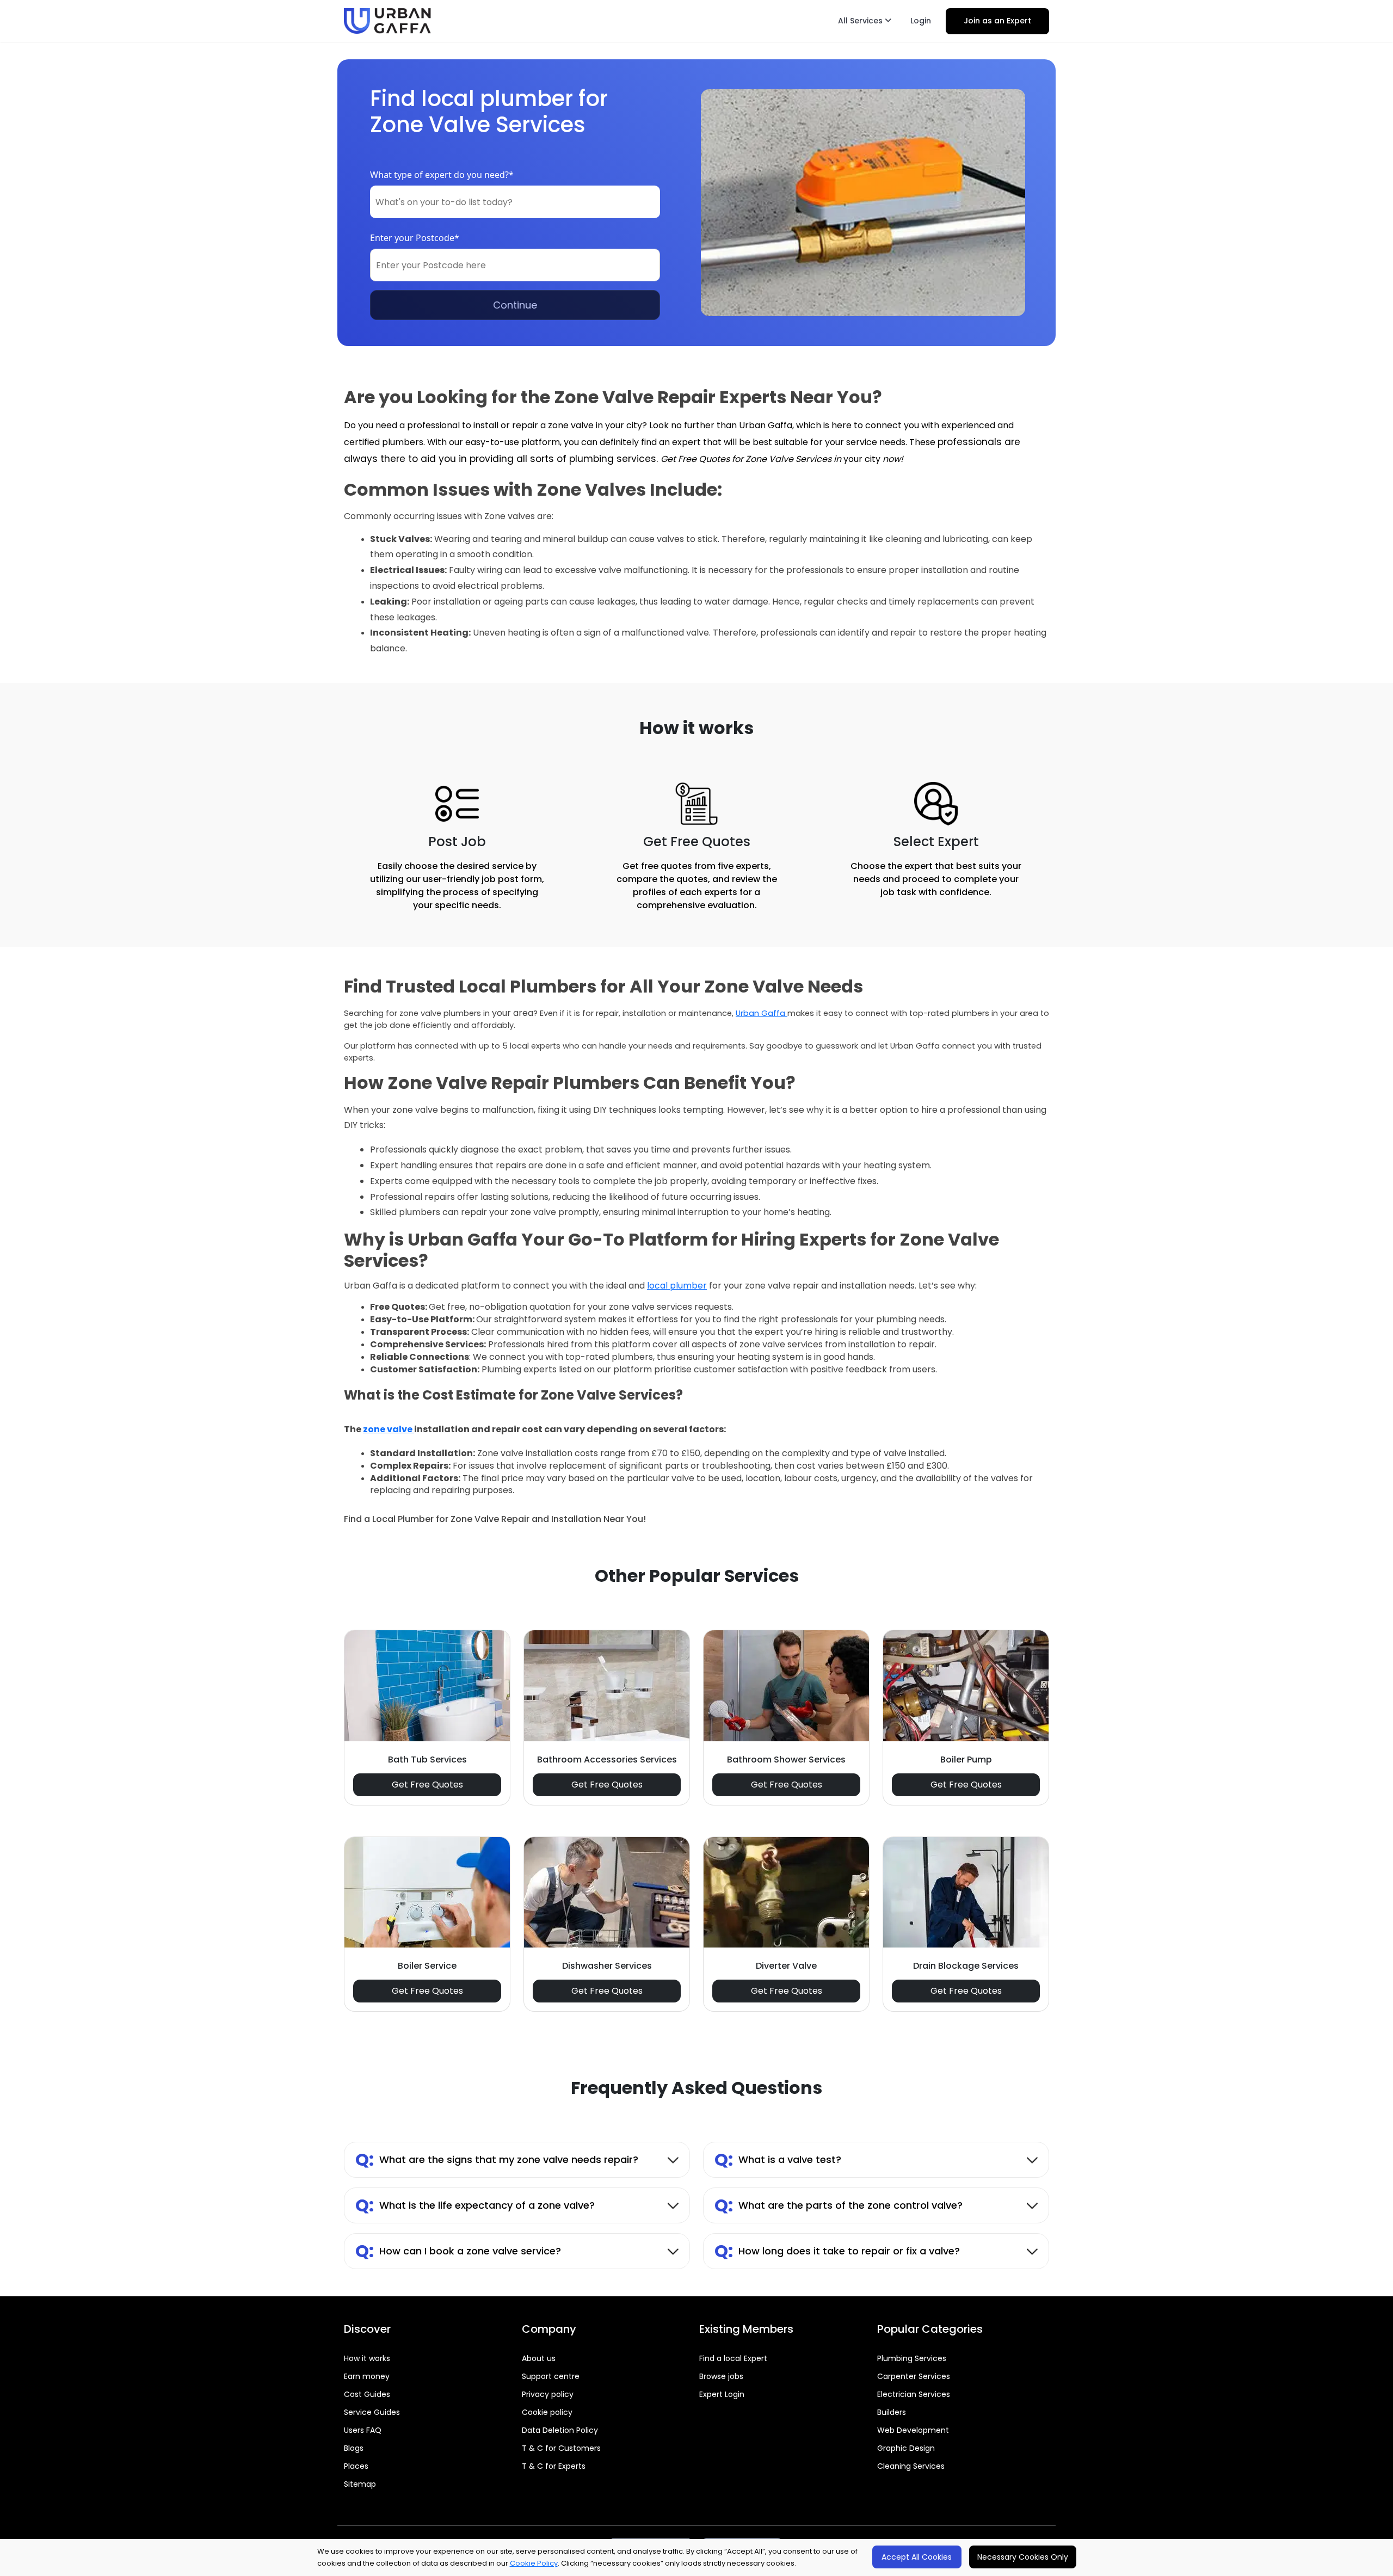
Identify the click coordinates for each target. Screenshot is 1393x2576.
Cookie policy (547, 2412)
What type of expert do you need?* (442, 175)
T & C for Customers (561, 2448)
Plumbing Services (912, 2358)
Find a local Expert (733, 2358)
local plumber (677, 1286)
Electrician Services (914, 2394)
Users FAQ (363, 2430)
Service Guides (372, 2412)
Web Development (913, 2430)
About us (539, 2358)
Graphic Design (906, 2448)
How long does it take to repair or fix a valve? (837, 2251)
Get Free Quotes (427, 1785)
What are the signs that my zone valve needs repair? (497, 2159)
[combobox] (515, 202)
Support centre (551, 2376)
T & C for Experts (554, 2466)
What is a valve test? (778, 2159)
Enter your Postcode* (415, 238)
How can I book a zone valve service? (458, 2251)
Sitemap (360, 2484)
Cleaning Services (911, 2466)
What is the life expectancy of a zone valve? (475, 2205)
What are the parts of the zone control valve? (839, 2205)
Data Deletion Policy (560, 2430)
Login (921, 21)
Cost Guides (367, 2394)
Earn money (367, 2376)
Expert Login (722, 2394)
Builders (892, 2412)
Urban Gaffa (762, 1013)
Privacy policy (548, 2394)
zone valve (389, 1429)
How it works (367, 2358)
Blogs (354, 2448)
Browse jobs (721, 2376)
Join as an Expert (997, 21)
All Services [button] (861, 21)
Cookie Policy (534, 2563)
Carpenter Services (914, 2376)
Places (356, 2466)
